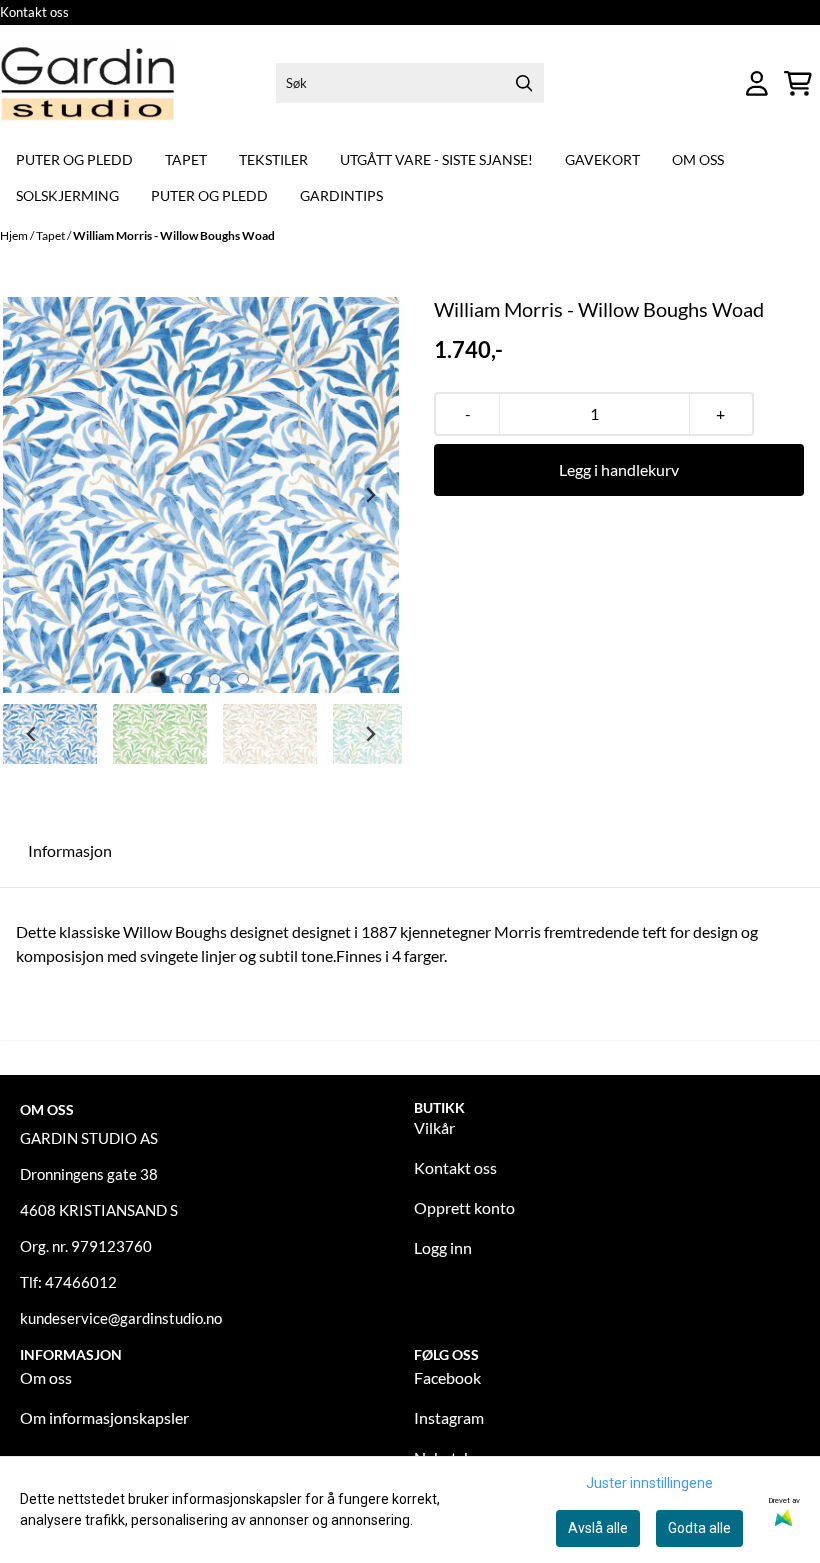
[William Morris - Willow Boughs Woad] (201, 495)
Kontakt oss (34, 12)
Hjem (15, 235)
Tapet (186, 159)
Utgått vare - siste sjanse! (436, 159)
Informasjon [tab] (70, 850)
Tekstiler (273, 159)
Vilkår (434, 1127)
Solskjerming (67, 195)
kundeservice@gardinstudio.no (121, 1318)
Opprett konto (464, 1207)
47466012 (81, 1282)
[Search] (524, 83)
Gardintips (341, 195)
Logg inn (443, 1247)
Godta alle (699, 1528)
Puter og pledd (74, 159)
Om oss (698, 159)
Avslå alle (598, 1528)
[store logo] (88, 83)
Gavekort (602, 159)
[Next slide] (370, 495)
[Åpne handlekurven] (798, 83)
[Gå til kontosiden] (757, 83)
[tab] (159, 678)
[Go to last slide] (32, 734)
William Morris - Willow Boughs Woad (174, 235)
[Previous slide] (32, 495)
